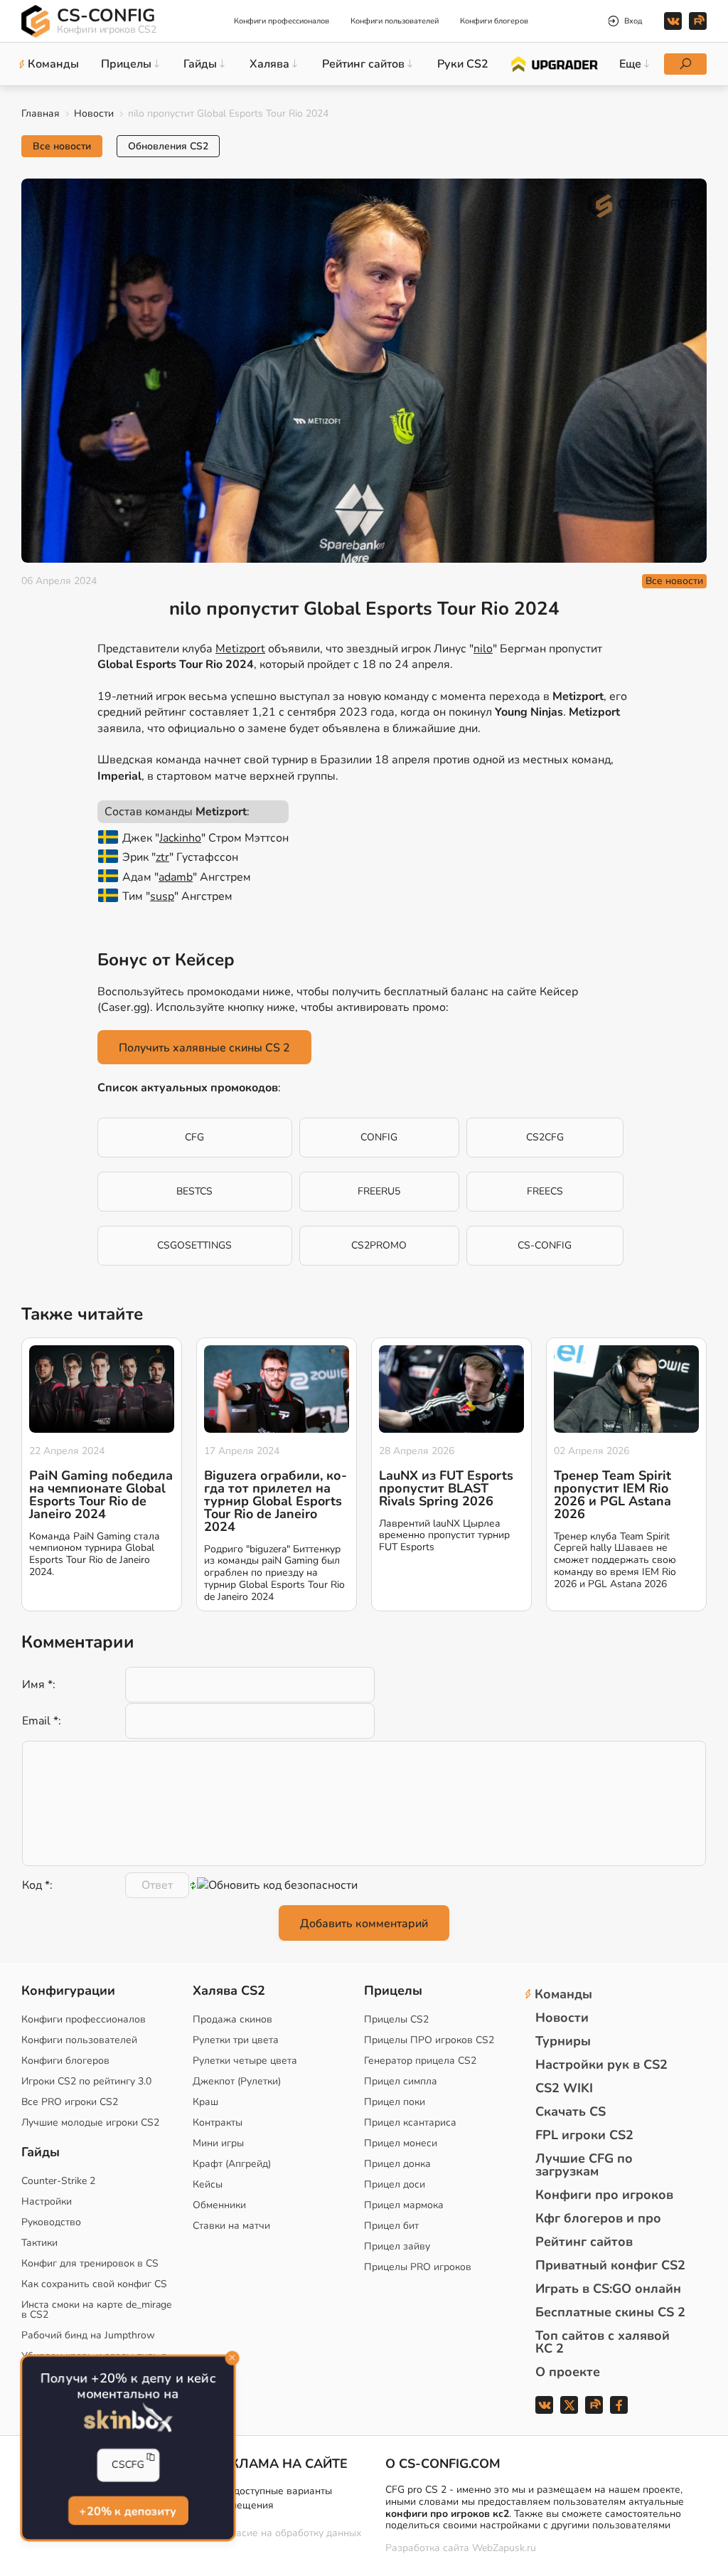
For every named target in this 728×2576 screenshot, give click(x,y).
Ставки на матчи (231, 2226)
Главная (41, 113)
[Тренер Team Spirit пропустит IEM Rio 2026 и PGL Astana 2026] (626, 1389)
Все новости (62, 146)
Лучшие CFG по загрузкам (584, 2165)
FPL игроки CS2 (584, 2135)
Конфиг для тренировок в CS (90, 2263)
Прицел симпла (401, 2081)
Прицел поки (395, 2102)
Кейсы (208, 2184)
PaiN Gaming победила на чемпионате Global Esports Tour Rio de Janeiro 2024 (101, 1495)
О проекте (568, 2372)
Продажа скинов (232, 2019)
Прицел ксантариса (410, 2122)
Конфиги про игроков (604, 2195)
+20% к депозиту (128, 2511)
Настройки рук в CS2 (601, 2064)
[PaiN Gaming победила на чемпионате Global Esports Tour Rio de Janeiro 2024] (102, 1389)
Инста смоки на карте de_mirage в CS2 (96, 2310)
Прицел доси (395, 2184)
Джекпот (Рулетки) (237, 2081)
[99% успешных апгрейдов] (553, 63)
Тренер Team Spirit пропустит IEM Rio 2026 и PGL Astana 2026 (612, 1495)
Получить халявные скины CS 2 (204, 1048)
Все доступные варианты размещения (273, 2498)
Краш (205, 2102)
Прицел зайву (397, 2246)
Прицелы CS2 (396, 2019)
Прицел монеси (401, 2143)
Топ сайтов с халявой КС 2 (603, 2342)
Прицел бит (391, 2226)
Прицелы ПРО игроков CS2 (429, 2040)
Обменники (219, 2205)
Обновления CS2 (168, 146)
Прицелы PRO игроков (418, 2267)
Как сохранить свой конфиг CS (94, 2284)
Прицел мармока (404, 2205)
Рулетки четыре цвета (245, 2061)
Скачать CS (571, 2111)
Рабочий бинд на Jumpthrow (88, 2335)
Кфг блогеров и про (598, 2218)
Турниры (563, 2041)
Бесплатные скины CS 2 (610, 2312)
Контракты (218, 2122)
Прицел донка (397, 2164)
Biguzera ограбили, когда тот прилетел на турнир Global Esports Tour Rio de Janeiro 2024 (275, 1501)
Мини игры (218, 2143)
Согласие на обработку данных (288, 2533)
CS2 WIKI (564, 2088)
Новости (94, 113)
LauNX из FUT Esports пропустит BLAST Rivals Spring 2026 (446, 1488)
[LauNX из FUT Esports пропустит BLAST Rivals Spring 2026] (451, 1389)
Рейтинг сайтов (584, 2242)
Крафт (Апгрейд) (232, 2164)
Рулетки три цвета (236, 2040)
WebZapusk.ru (504, 2549)
